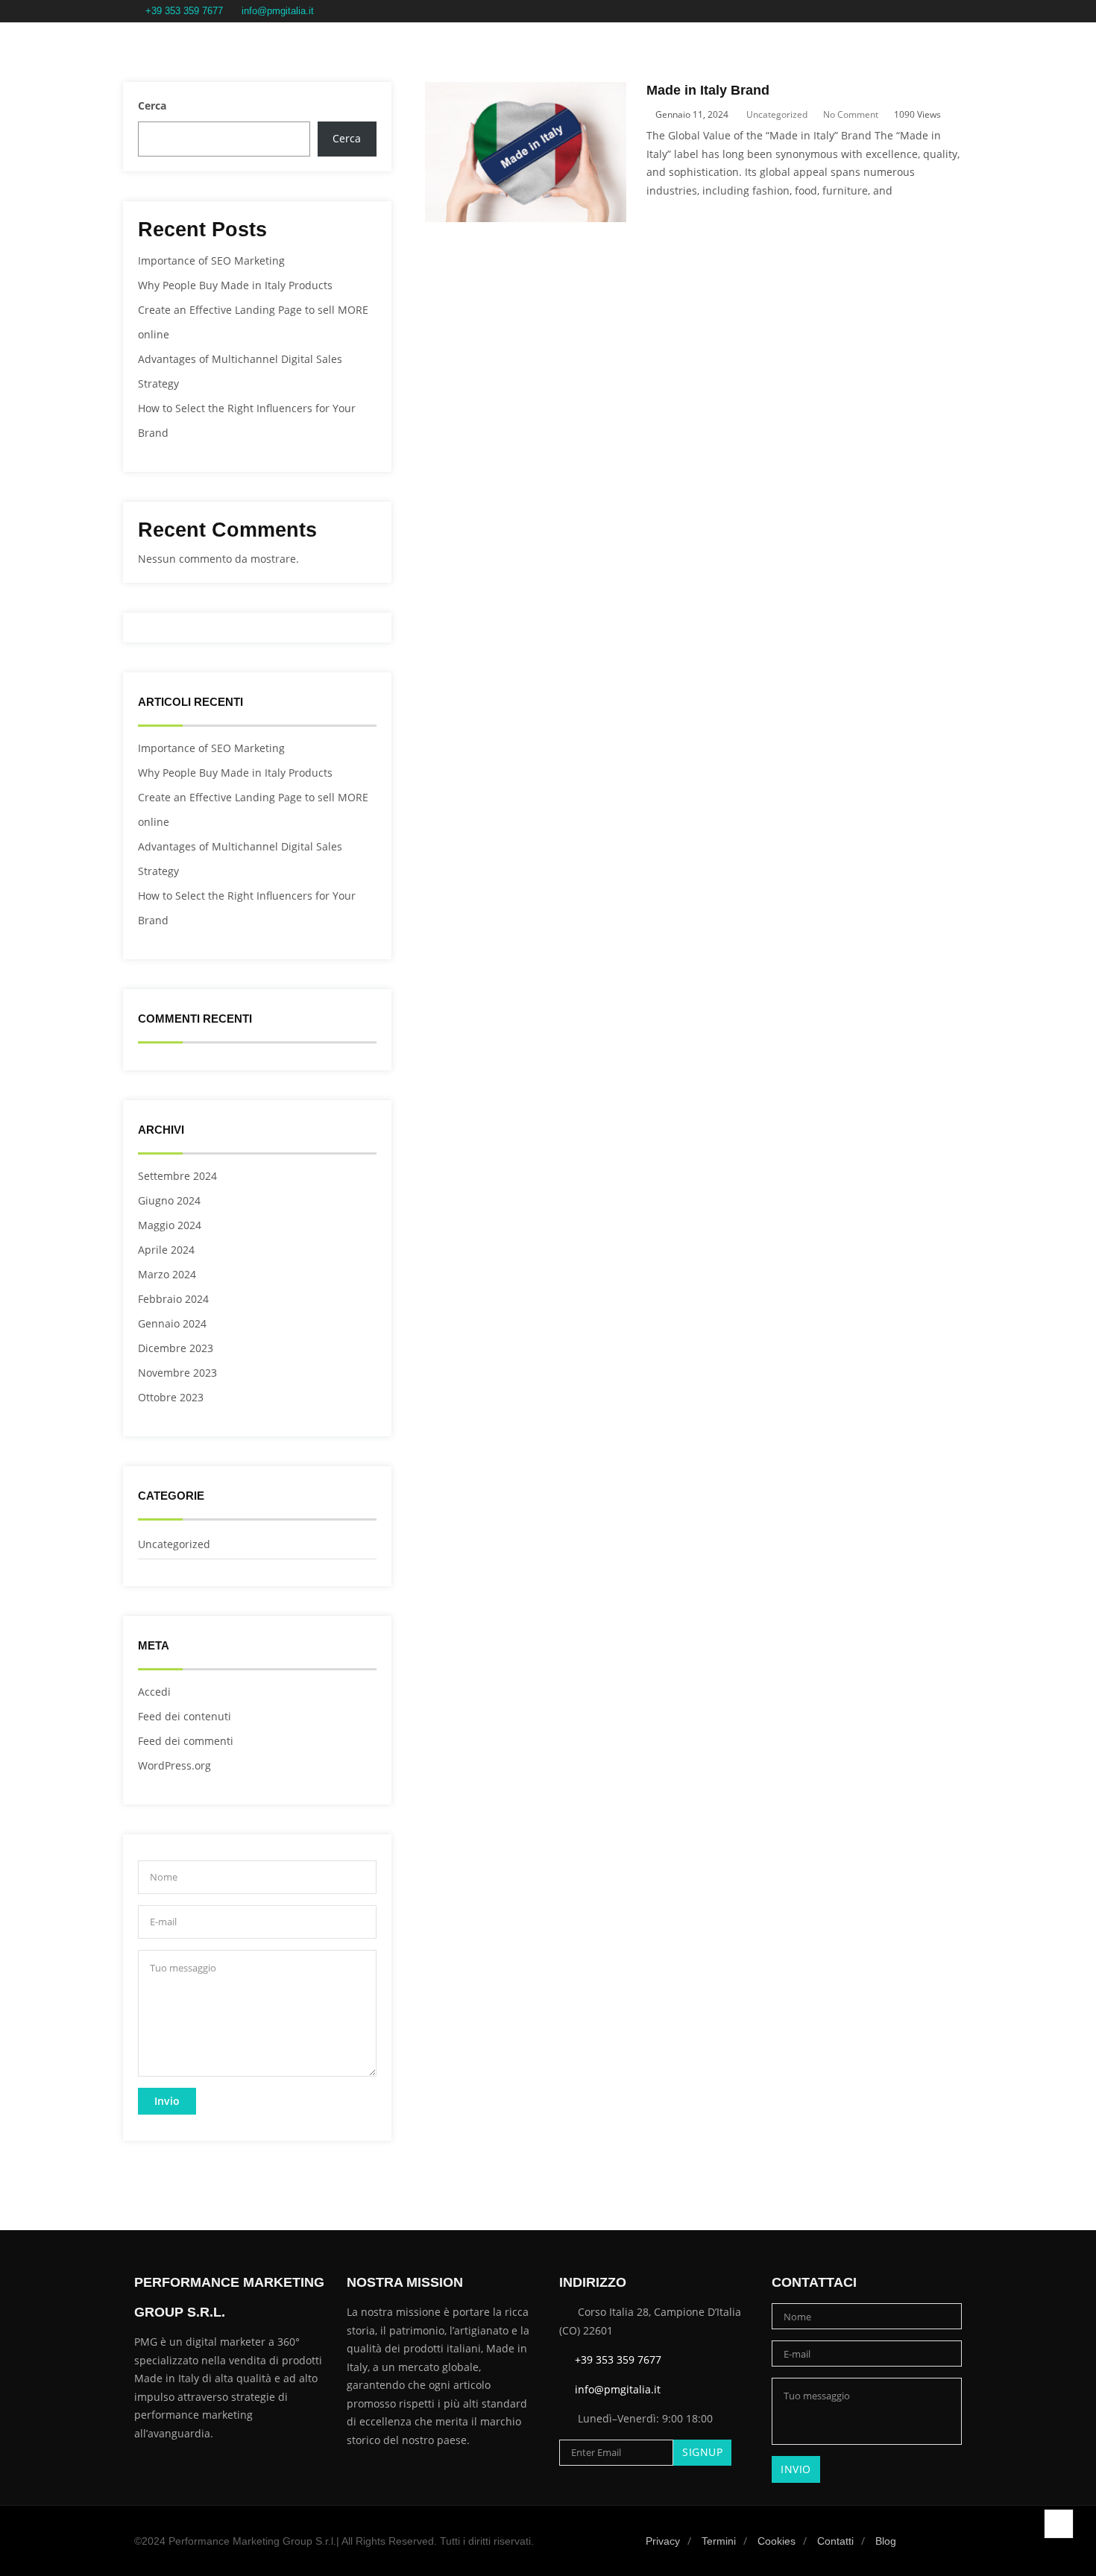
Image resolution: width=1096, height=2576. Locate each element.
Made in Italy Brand (708, 90)
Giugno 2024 (169, 1200)
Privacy (663, 2541)
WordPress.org (174, 1765)
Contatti (835, 2541)
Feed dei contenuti (185, 1716)
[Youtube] (957, 12)
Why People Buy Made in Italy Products (235, 285)
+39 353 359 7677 (184, 11)
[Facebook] (916, 12)
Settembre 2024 (177, 1176)
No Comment (851, 114)
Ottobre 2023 (171, 1397)
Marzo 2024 (167, 1274)
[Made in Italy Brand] (526, 91)
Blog (886, 2541)
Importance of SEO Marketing (211, 261)
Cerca (152, 105)
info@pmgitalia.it (278, 11)
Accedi (154, 1692)
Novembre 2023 (177, 1373)
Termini (719, 2541)
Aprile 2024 (166, 1250)
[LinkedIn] (936, 12)
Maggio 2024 (170, 1225)
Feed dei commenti (186, 1741)
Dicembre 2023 (176, 1348)
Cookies (777, 2541)
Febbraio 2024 (173, 1299)
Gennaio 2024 (172, 1323)
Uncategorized (174, 1544)
